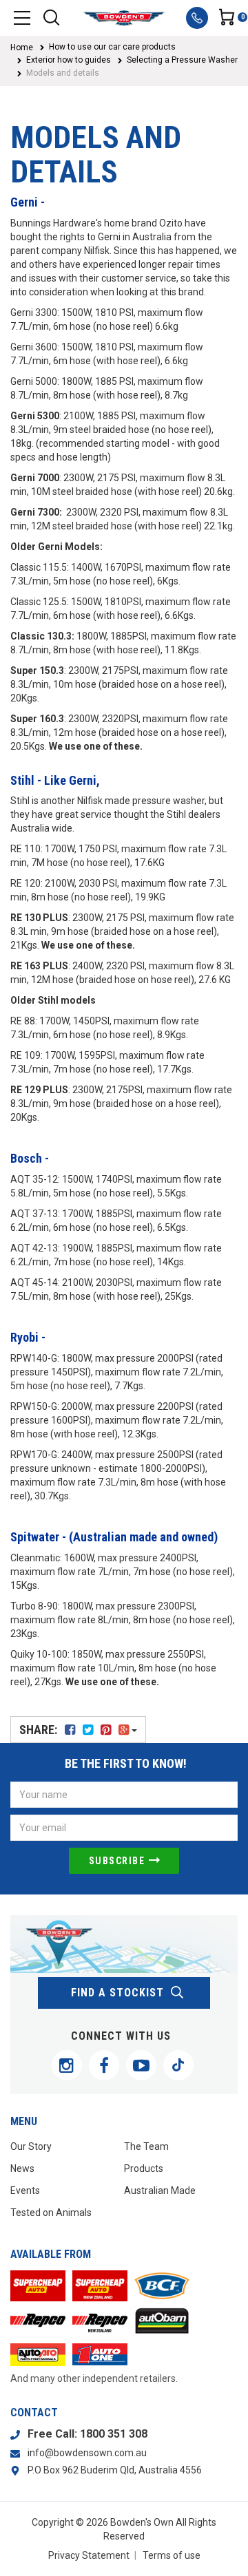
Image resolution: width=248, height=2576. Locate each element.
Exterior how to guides (69, 60)
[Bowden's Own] (124, 18)
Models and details (63, 73)
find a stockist (117, 1993)
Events (25, 2190)
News (22, 2168)
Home (22, 47)
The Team (146, 2146)
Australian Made (160, 2190)
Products (144, 2168)
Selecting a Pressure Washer (182, 60)
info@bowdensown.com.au (87, 2453)
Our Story (31, 2146)
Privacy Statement (89, 2555)
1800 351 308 (114, 2434)
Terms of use (172, 2555)
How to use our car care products (112, 47)
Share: (40, 1730)
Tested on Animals (51, 2213)
